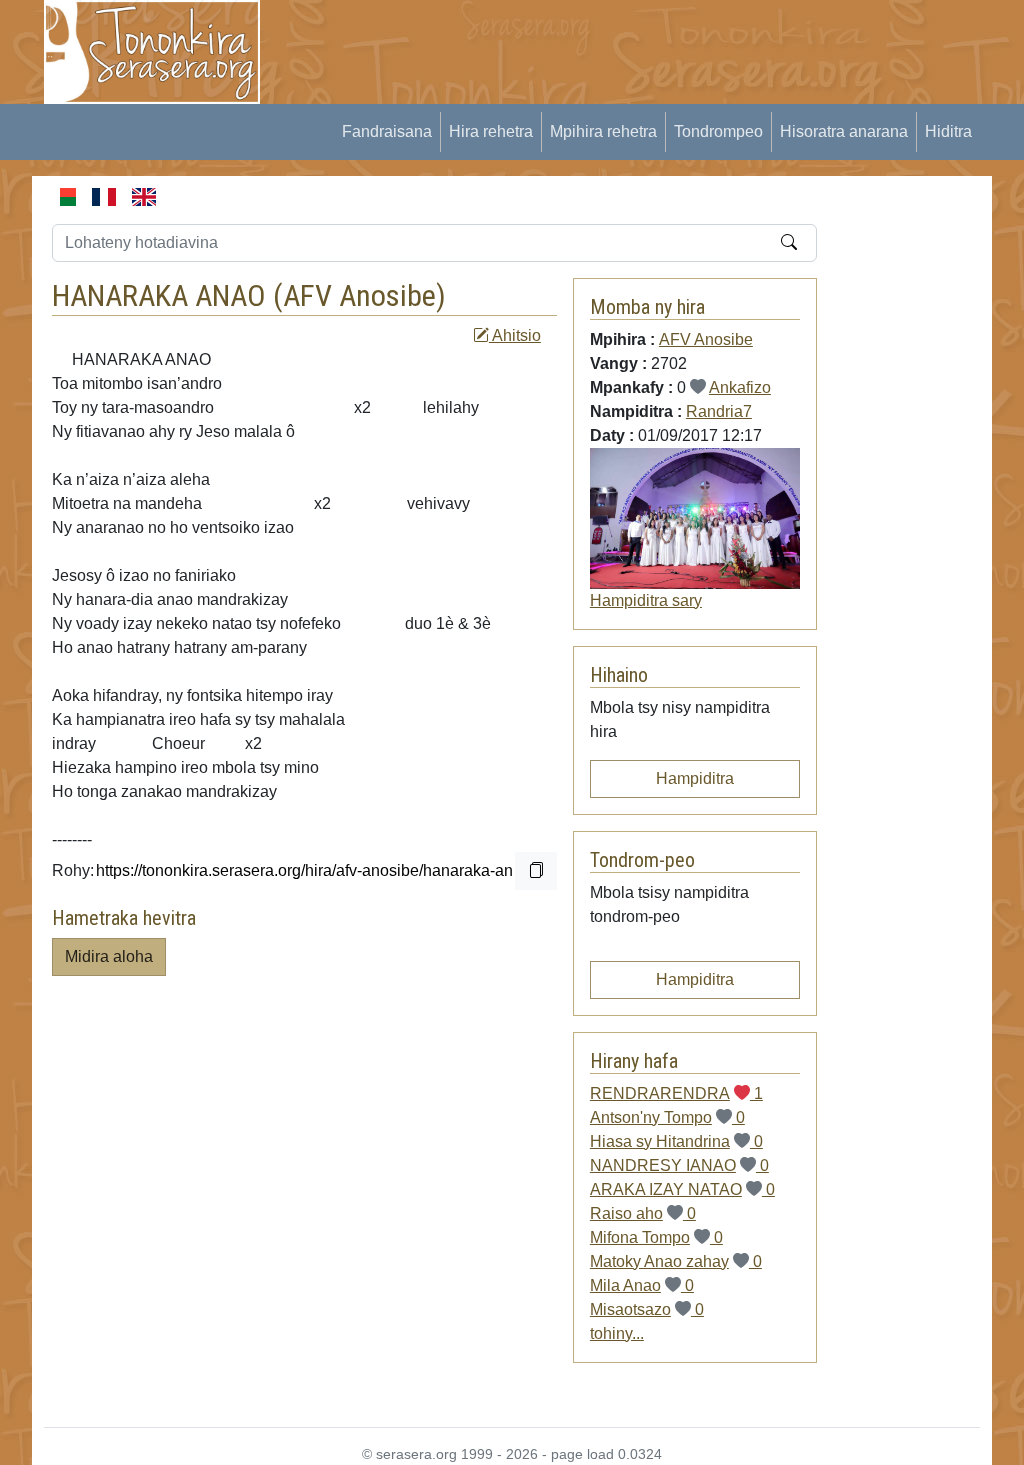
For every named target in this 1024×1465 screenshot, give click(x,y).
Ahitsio (515, 335)
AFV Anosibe (359, 295)
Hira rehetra (491, 131)
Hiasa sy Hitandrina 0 (676, 1141)
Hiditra (948, 131)
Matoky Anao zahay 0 (676, 1261)
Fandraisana (387, 131)
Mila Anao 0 (642, 1285)
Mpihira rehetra (603, 131)
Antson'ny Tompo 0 (667, 1117)
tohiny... (617, 1333)
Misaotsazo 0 (647, 1309)
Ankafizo (740, 387)
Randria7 (719, 411)
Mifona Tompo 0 (656, 1237)
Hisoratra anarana (844, 131)
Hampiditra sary (646, 600)
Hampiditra (695, 778)
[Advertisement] (648, 45)
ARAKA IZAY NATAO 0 (682, 1189)
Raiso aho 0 (643, 1213)
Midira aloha (109, 956)
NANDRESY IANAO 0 (679, 1165)
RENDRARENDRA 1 (676, 1093)
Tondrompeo (718, 131)
